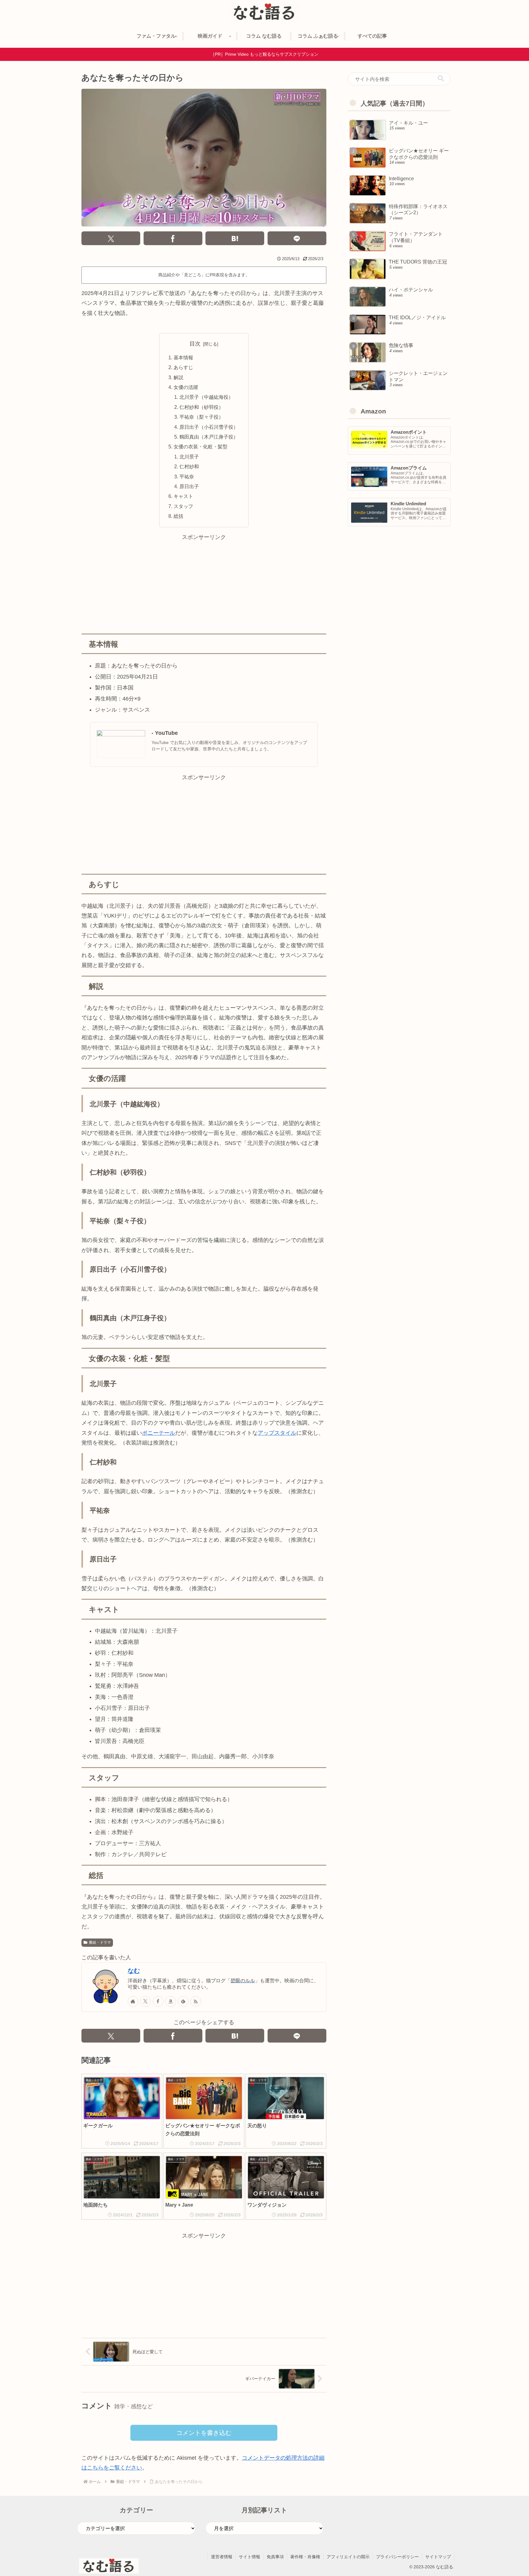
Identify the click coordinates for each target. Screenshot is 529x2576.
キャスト (183, 496)
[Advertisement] (204, 585)
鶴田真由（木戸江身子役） (209, 437)
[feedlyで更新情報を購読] (183, 2001)
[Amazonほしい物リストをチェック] (171, 2001)
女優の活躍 (186, 387)
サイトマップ (438, 2557)
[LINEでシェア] (297, 238)
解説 (178, 377)
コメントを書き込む (204, 2433)
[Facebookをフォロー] (158, 2001)
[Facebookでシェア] (173, 238)
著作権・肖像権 (305, 2557)
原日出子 (189, 486)
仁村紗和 (189, 466)
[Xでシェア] (111, 238)
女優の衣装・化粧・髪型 (201, 447)
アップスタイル (277, 1433)
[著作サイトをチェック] (133, 2001)
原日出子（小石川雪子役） (209, 427)
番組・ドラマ (100, 1942)
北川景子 (189, 457)
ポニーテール (159, 1433)
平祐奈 (187, 477)
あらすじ (183, 367)
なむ (134, 1971)
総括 (178, 516)
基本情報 (183, 357)
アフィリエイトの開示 (348, 2557)
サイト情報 (249, 2557)
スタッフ (183, 506)
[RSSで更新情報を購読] (196, 2001)
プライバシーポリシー (397, 2557)
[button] (441, 79)
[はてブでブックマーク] (235, 238)
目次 (195, 344)
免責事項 (275, 2557)
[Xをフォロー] (146, 2001)
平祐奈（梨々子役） (201, 417)
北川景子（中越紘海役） (206, 397)
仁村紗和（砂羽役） (201, 407)
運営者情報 (222, 2557)
